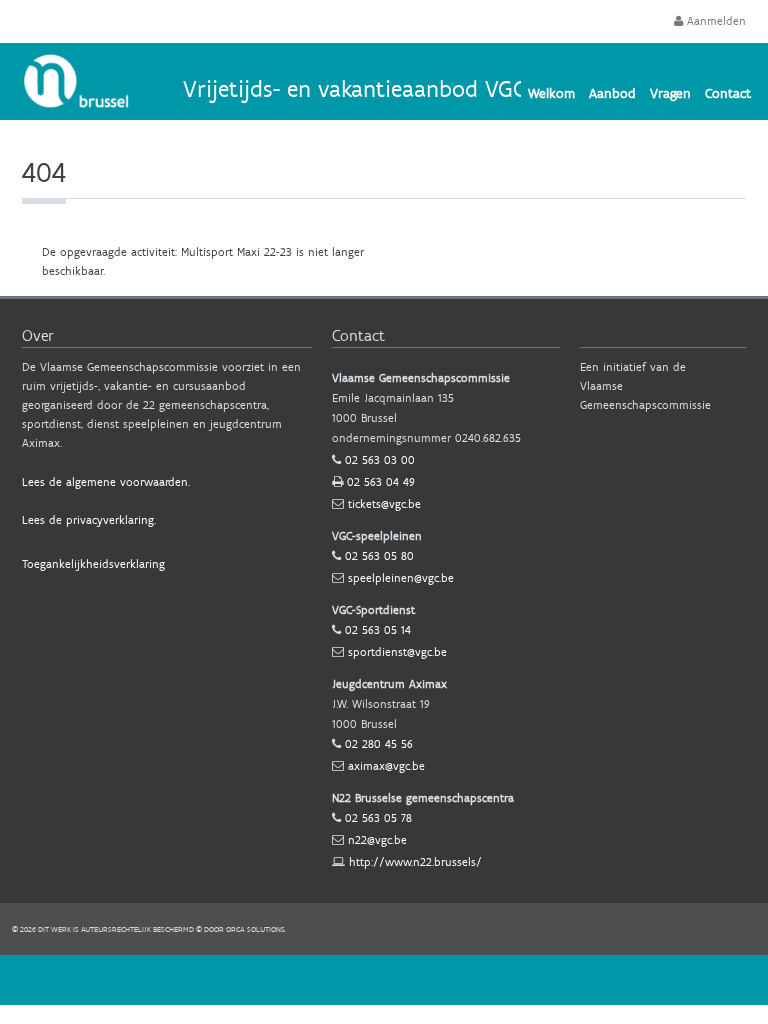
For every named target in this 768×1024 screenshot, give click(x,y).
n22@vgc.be (377, 840)
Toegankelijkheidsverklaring (93, 564)
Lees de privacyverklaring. (89, 520)
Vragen (670, 93)
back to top (384, 980)
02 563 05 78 (378, 818)
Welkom (551, 93)
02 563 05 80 (379, 556)
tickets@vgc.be (384, 504)
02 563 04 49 (381, 482)
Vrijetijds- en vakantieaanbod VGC (354, 88)
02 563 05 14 (378, 630)
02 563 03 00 (380, 460)
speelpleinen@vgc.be (401, 578)
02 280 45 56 (379, 744)
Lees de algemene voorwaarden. (106, 482)
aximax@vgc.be (386, 766)
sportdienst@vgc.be (397, 652)
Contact (728, 93)
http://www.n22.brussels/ (415, 862)
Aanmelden (714, 21)
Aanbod (612, 93)
